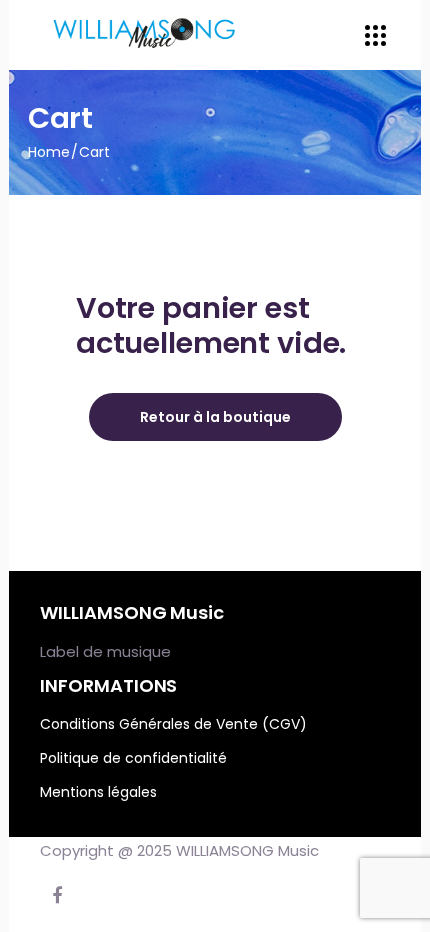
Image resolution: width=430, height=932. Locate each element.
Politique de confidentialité (133, 758)
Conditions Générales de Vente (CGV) (173, 724)
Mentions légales (98, 792)
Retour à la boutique (215, 417)
